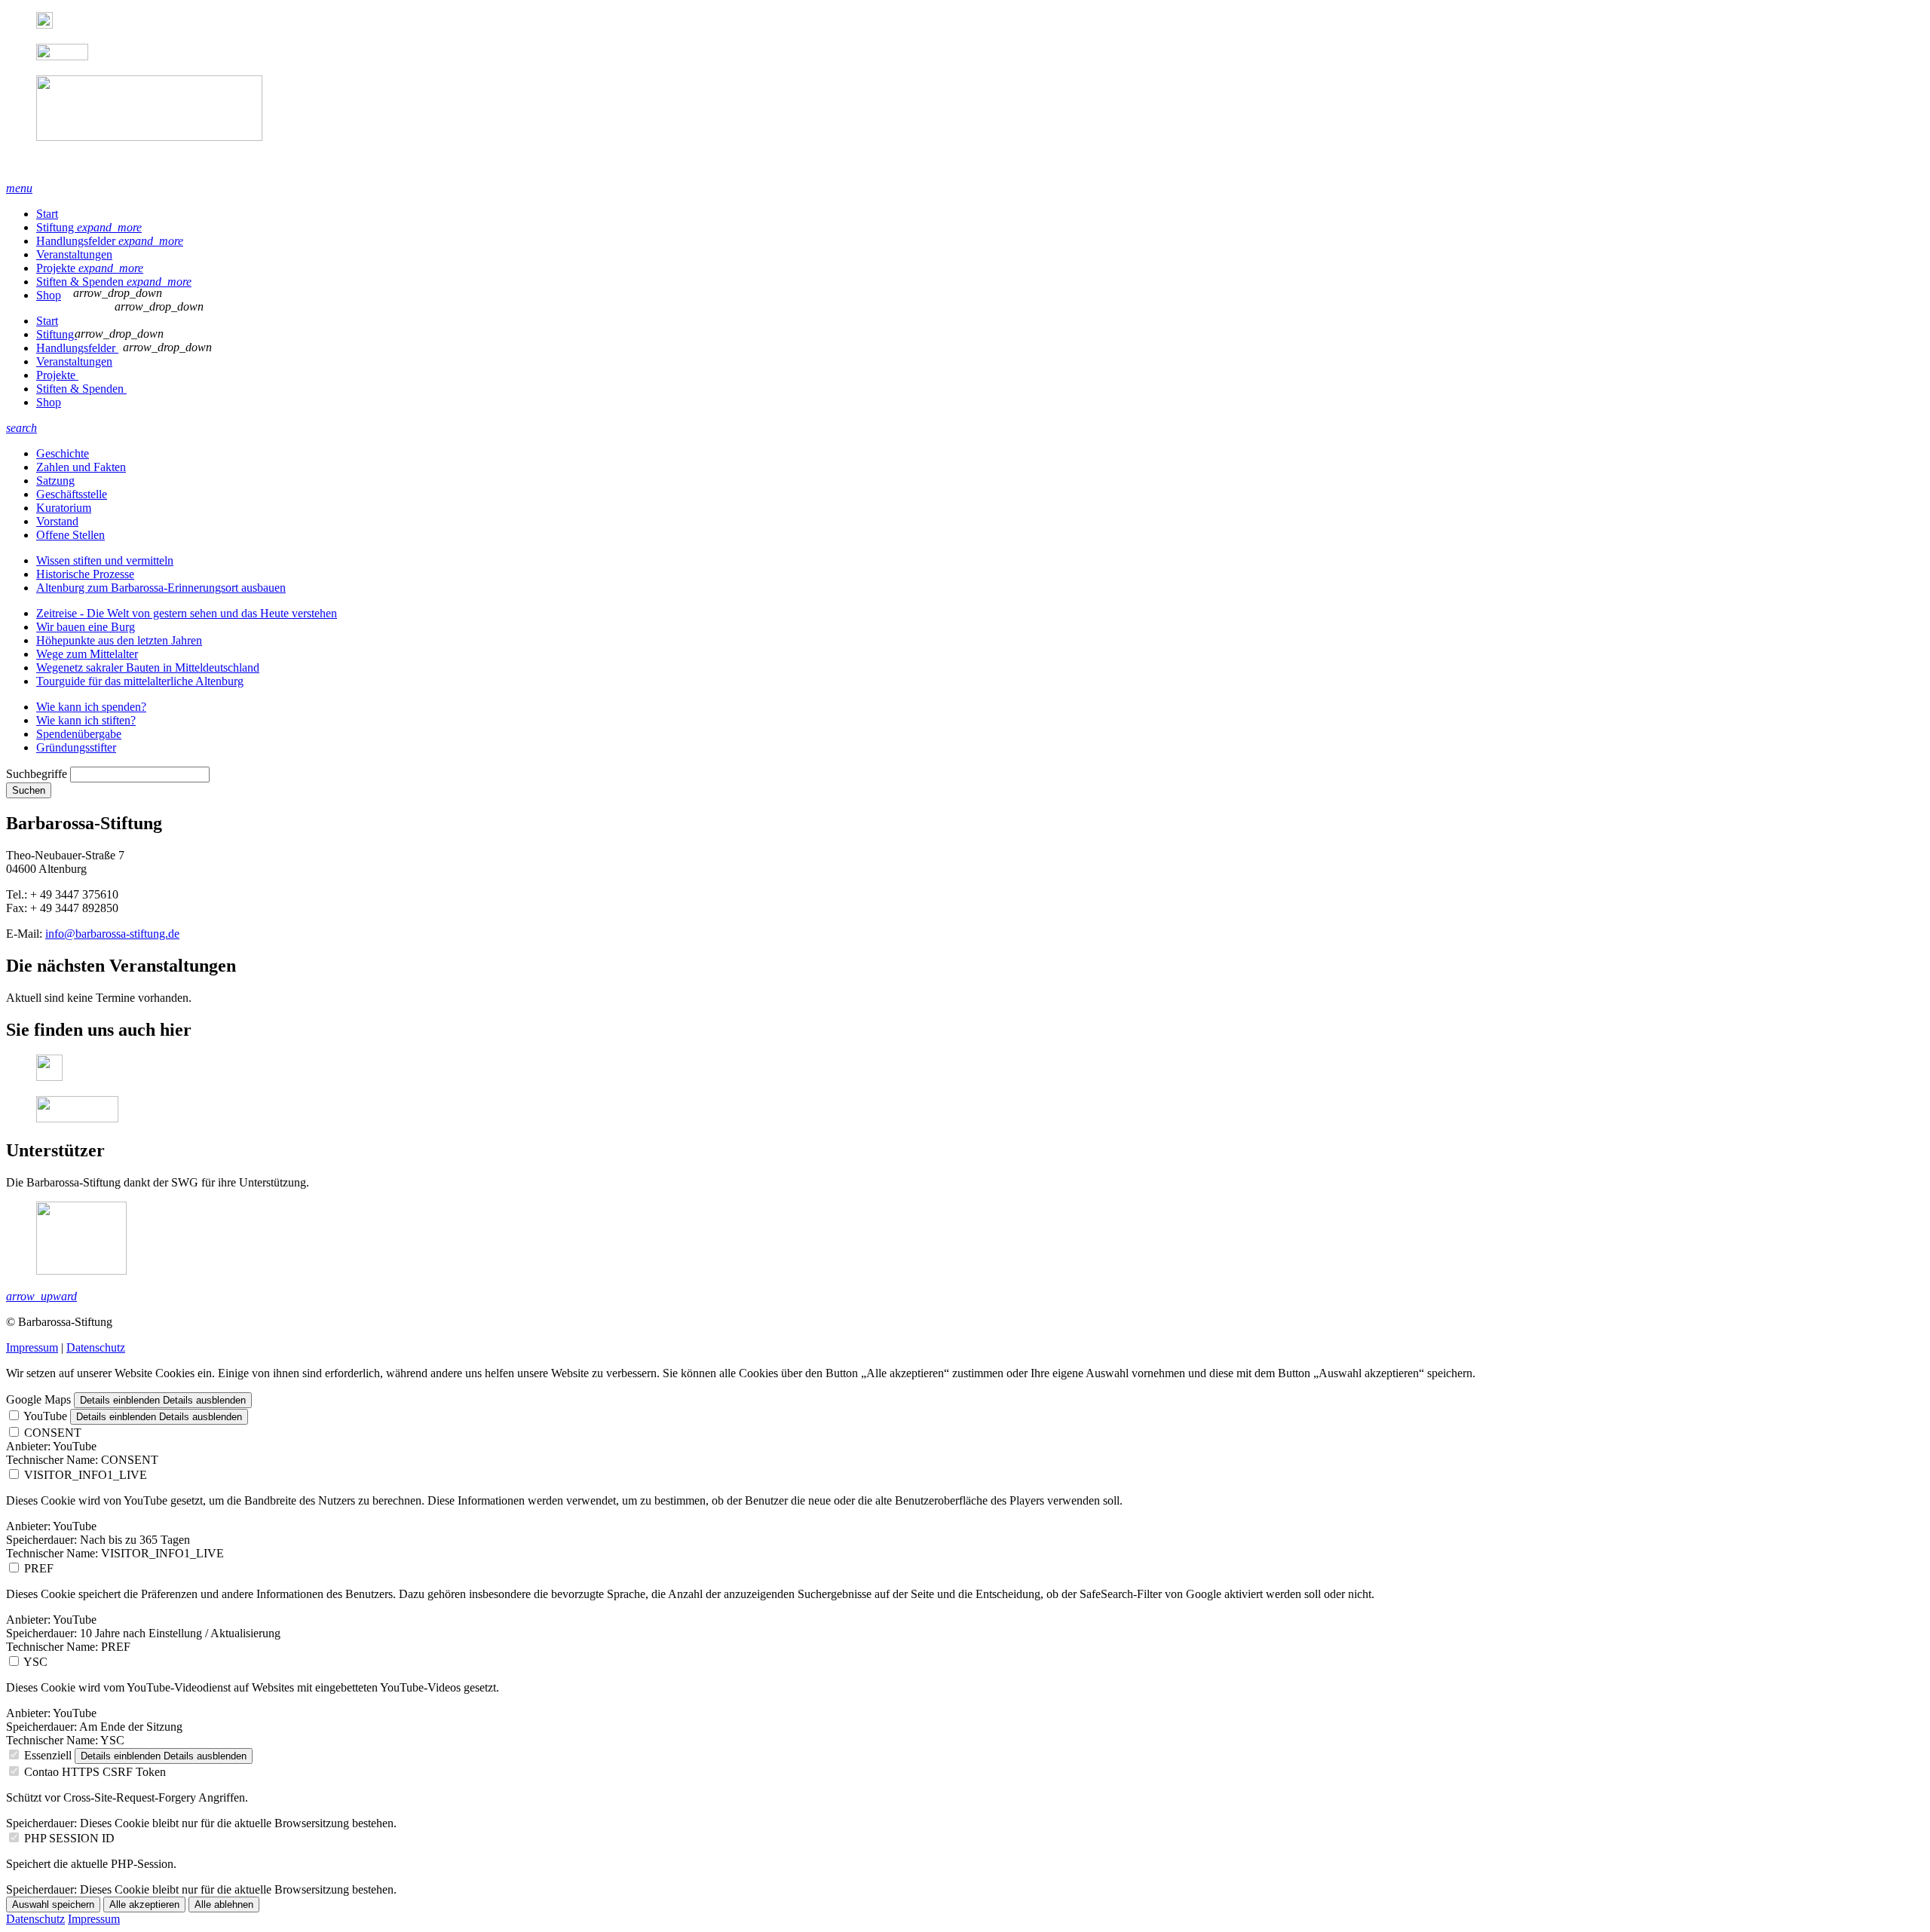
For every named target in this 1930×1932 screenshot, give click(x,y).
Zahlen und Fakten (81, 467)
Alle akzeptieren (144, 1904)
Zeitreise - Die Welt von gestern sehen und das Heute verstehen (187, 613)
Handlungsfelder (110, 241)
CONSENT (53, 1433)
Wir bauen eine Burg (86, 627)
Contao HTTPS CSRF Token (95, 1772)
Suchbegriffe (37, 774)
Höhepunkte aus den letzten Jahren (119, 640)
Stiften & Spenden (114, 282)
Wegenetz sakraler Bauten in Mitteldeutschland (148, 667)
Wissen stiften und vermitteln (105, 560)
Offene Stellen (70, 535)
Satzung (55, 481)
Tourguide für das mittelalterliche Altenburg (140, 681)
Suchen (29, 790)
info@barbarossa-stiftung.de (112, 934)
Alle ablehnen (224, 1904)
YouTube (45, 1416)
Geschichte (63, 453)
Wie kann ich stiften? (86, 720)
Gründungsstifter (76, 747)
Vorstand (57, 521)
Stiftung (89, 227)
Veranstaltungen (74, 254)
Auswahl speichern (53, 1904)
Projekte (90, 268)
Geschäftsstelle (72, 494)
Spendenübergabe (79, 734)
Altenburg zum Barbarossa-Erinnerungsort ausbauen (161, 588)
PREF (39, 1568)
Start (47, 214)
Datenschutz (96, 1347)
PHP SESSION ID (69, 1838)
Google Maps (38, 1399)
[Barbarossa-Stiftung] (965, 122)
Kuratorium (64, 508)
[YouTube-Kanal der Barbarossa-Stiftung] (62, 56)
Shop (49, 295)
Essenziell (48, 1755)
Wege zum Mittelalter (87, 654)
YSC (35, 1662)
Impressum (32, 1347)
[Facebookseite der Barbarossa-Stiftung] (44, 24)
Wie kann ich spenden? (91, 707)
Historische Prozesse (85, 574)
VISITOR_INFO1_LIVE (86, 1475)
